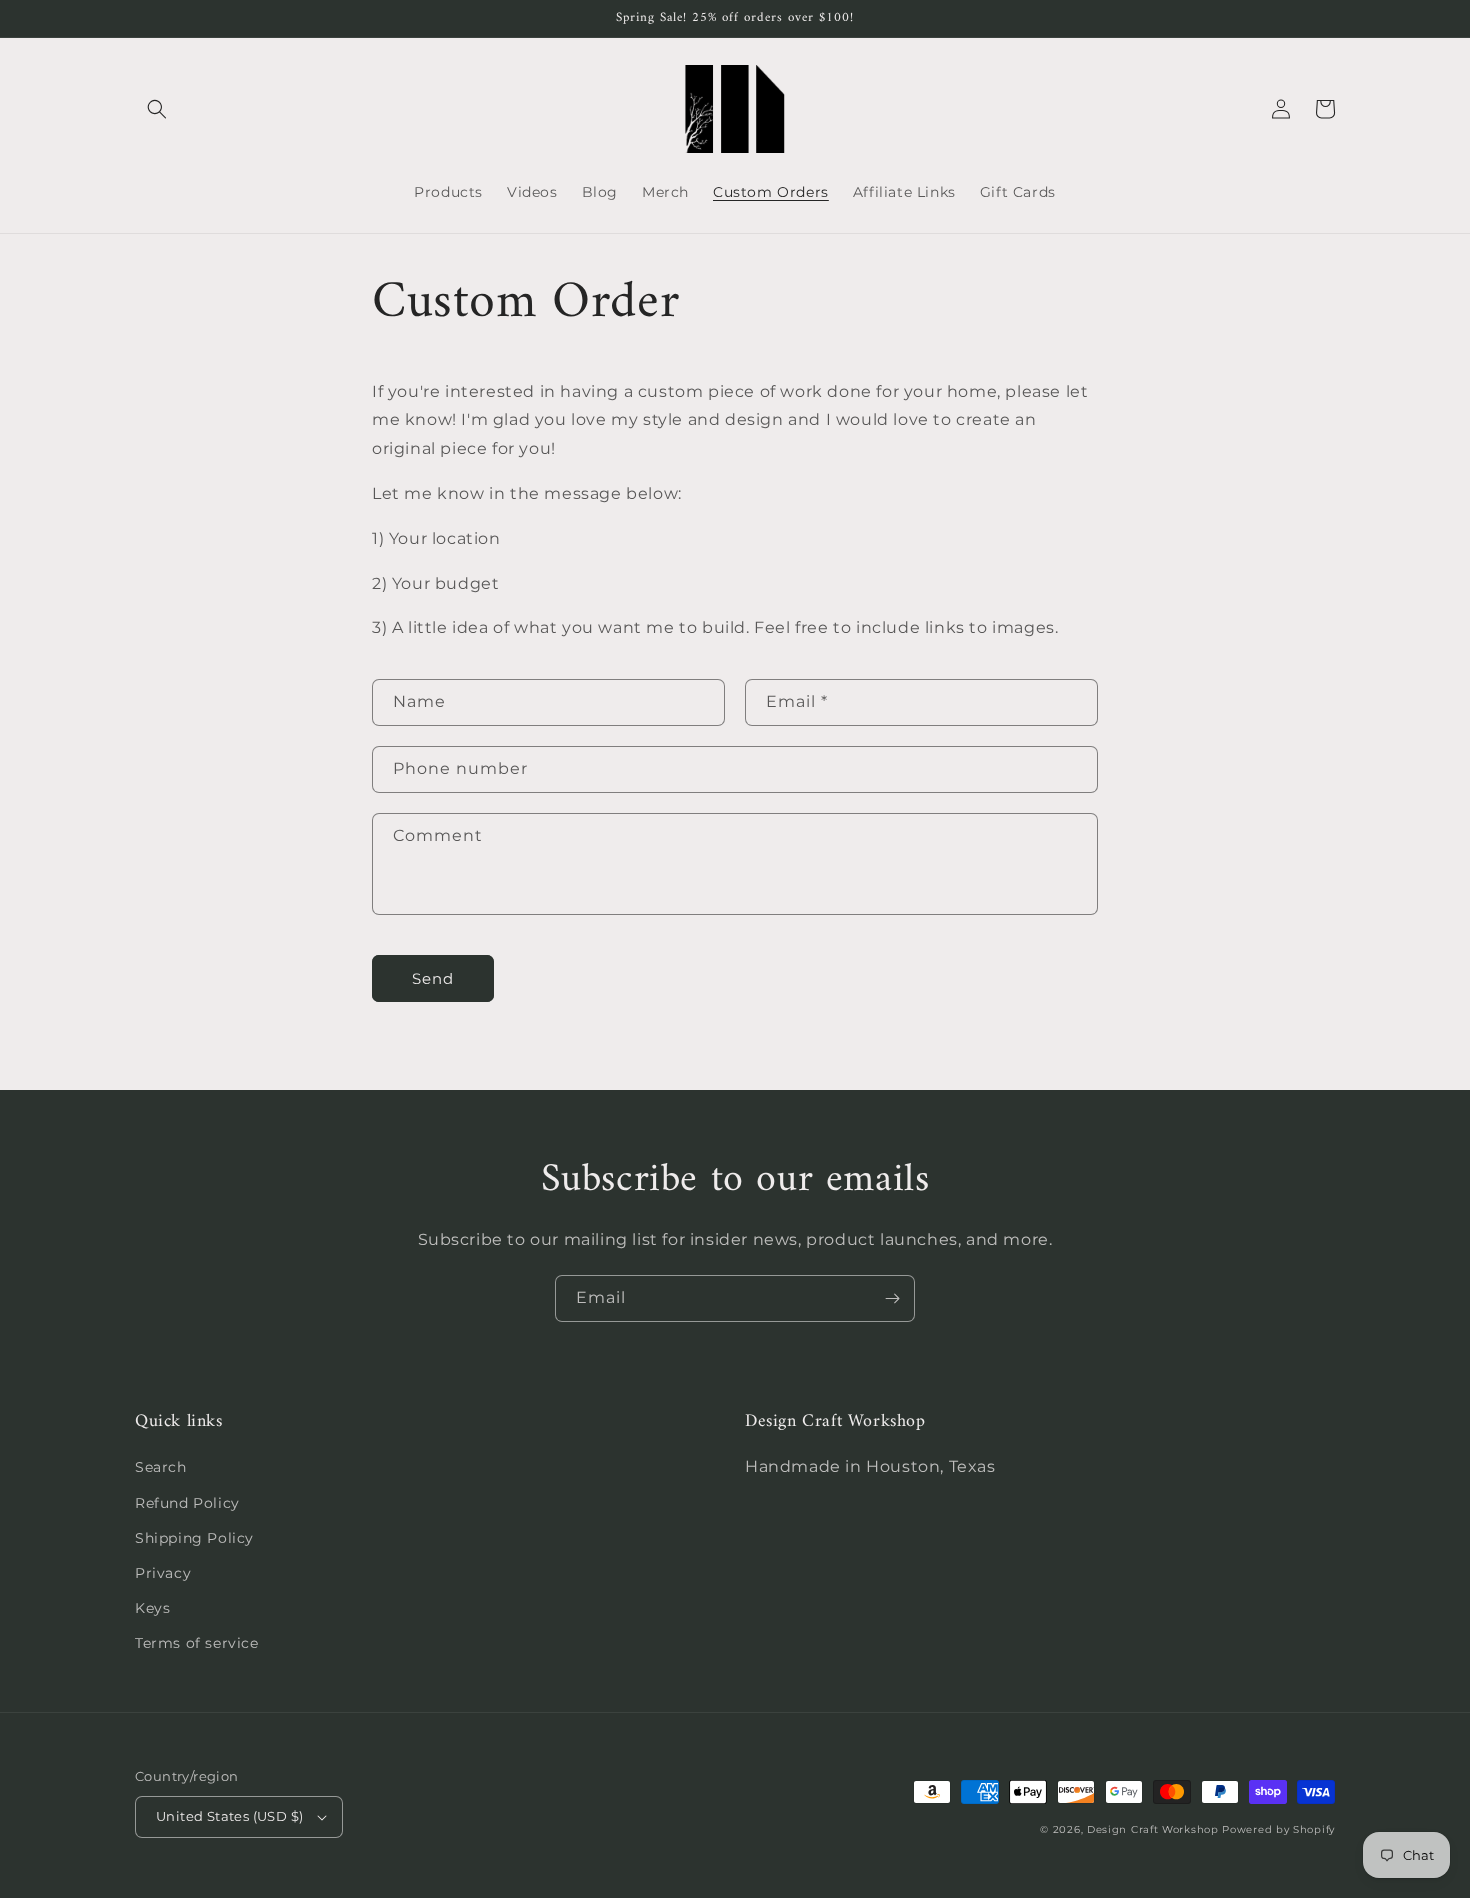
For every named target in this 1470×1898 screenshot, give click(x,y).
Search (161, 1467)
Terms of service (197, 1643)
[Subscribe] (892, 1298)
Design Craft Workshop (1153, 1829)
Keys (152, 1608)
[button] (157, 109)
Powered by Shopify (1278, 1829)
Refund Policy (187, 1503)
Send (433, 978)
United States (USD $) (229, 1816)
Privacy (163, 1573)
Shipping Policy (194, 1538)
